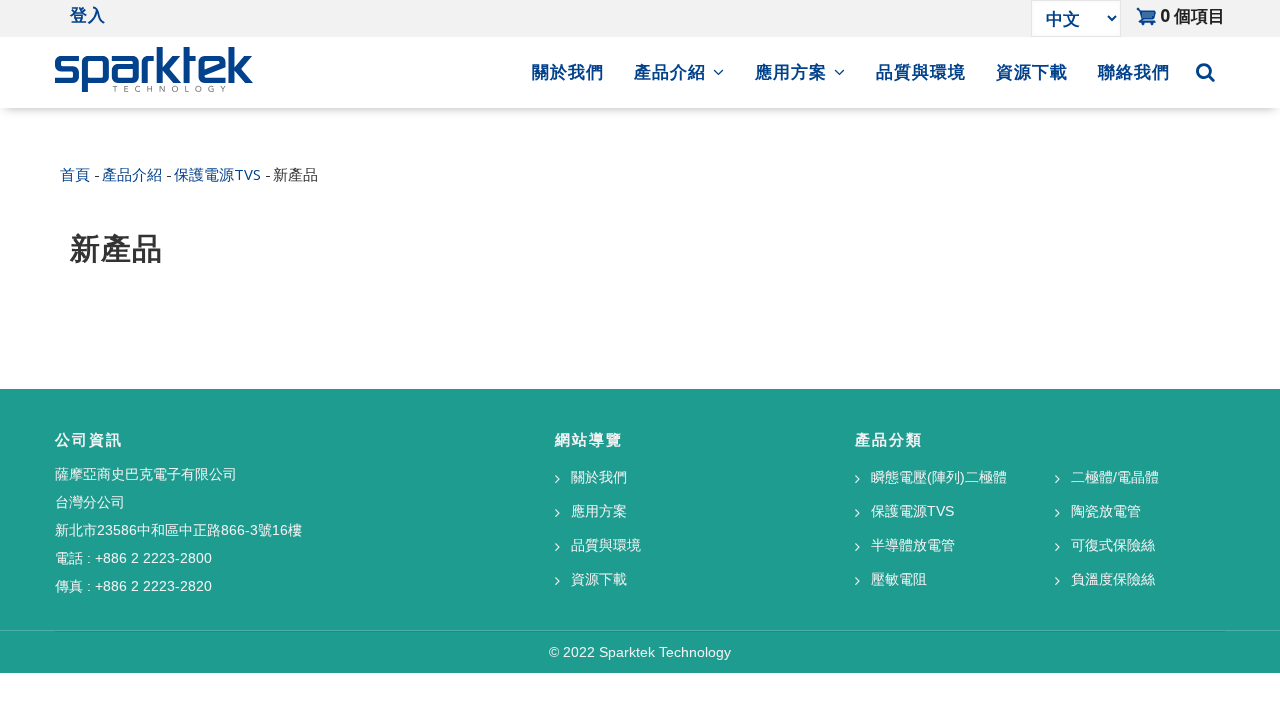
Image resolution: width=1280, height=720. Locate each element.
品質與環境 (921, 72)
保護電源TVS (217, 173)
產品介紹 (672, 72)
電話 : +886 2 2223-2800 (133, 558)
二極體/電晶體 (1115, 477)
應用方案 (793, 72)
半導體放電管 (913, 545)
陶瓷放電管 (1106, 511)
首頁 (75, 173)
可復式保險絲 (1113, 545)
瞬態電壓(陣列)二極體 (939, 477)
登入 (88, 15)
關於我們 (568, 72)
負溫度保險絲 (1113, 579)
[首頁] (154, 64)
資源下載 (1032, 72)
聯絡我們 (1134, 72)
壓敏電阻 (899, 579)
